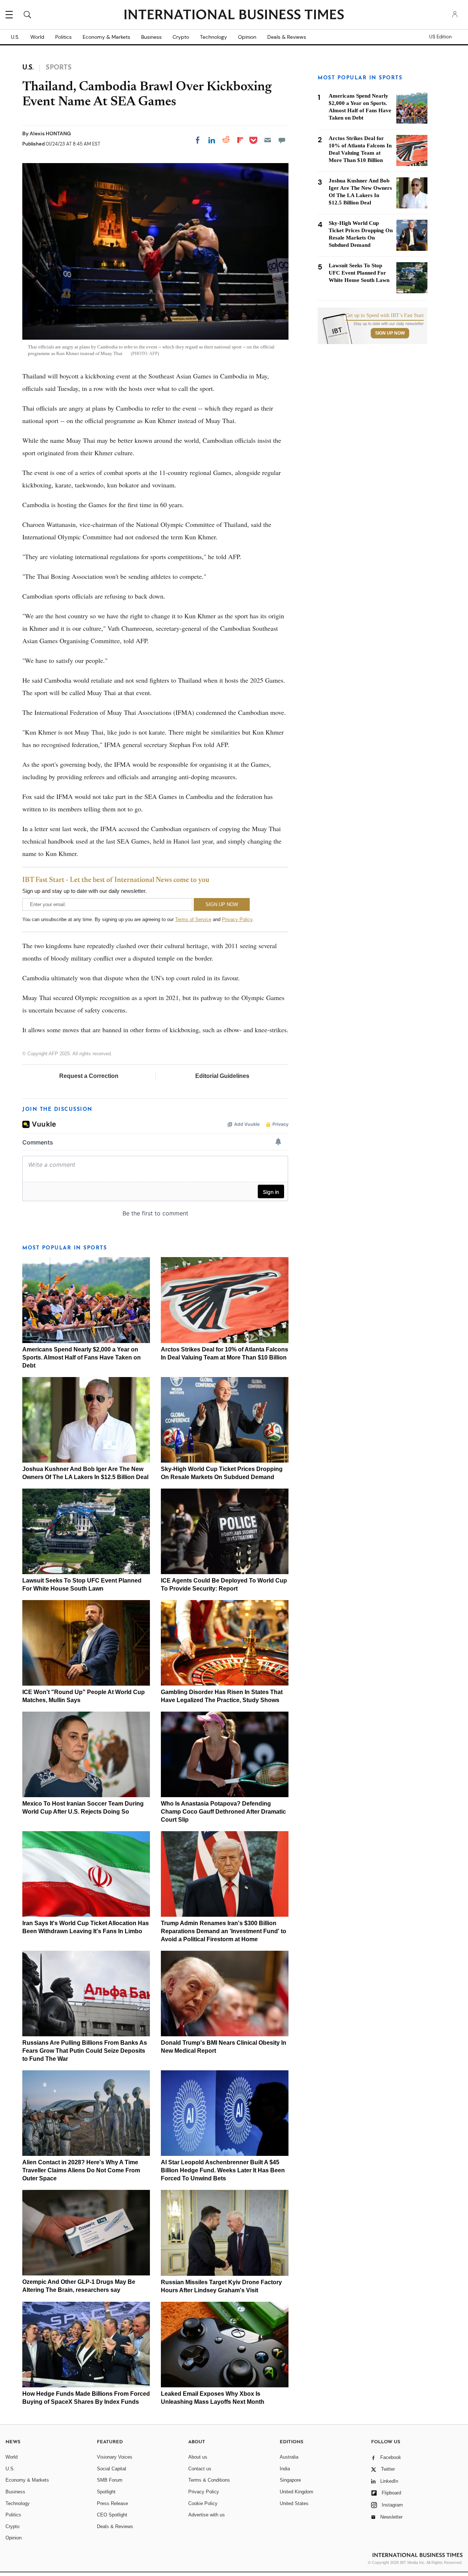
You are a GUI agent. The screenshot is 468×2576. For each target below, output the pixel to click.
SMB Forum (110, 2480)
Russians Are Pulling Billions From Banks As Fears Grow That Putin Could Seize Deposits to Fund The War (85, 2051)
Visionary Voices (115, 2457)
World (37, 37)
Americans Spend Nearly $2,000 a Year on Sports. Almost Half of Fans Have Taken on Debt (82, 1357)
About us (198, 2457)
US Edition (440, 37)
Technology (214, 37)
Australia (289, 2457)
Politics (63, 37)
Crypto (181, 37)
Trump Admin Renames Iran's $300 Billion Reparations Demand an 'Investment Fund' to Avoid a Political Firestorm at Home (224, 1931)
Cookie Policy (203, 2503)
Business (151, 37)
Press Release (112, 2503)
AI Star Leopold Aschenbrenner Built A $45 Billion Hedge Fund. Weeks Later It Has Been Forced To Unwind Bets (223, 2170)
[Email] (268, 140)
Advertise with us (207, 2515)
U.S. (15, 37)
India (285, 2469)
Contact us (200, 2469)
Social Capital (112, 2469)
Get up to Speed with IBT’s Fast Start (385, 316)
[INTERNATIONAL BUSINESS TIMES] (234, 15)
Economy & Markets (106, 37)
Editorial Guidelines (222, 1076)
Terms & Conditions (209, 2480)
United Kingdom (297, 2492)
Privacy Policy (237, 919)
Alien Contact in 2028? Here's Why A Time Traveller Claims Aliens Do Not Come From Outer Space (81, 2170)
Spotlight (106, 2492)
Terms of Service (193, 919)
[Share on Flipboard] (240, 140)
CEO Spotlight (112, 2515)
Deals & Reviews (287, 37)
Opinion (247, 37)
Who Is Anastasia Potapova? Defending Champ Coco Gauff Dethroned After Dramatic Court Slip (223, 1812)
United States (294, 2503)
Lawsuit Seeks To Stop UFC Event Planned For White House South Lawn (359, 273)
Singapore (290, 2480)
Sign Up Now (390, 333)
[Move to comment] (282, 140)
